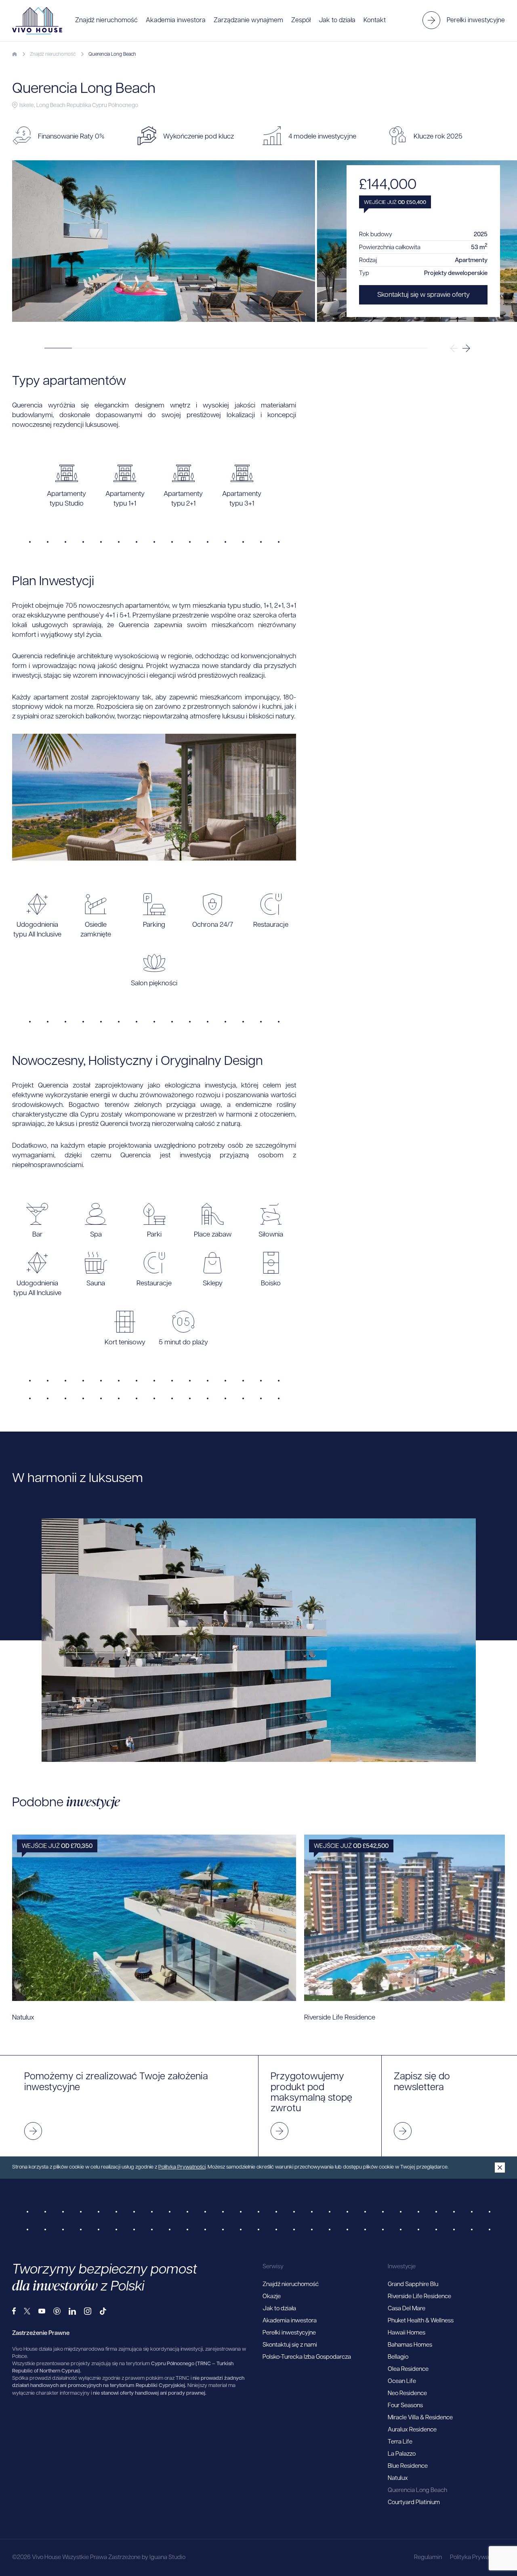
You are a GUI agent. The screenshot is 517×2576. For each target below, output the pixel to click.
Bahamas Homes (410, 2345)
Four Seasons (405, 2406)
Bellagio (398, 2357)
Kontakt (375, 21)
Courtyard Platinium (414, 2503)
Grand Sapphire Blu (413, 2285)
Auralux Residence (412, 2430)
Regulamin (428, 2558)
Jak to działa (337, 21)
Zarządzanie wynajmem (248, 21)
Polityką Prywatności (182, 2167)
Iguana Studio (167, 2558)
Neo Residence (407, 2394)
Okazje (272, 2297)
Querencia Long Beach (417, 2491)
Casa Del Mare (407, 2309)
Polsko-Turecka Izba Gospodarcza (307, 2357)
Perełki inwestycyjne (289, 2333)
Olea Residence (408, 2369)
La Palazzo (402, 2454)
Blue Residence (408, 2466)
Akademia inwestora (176, 21)
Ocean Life (402, 2382)
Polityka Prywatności (477, 2558)
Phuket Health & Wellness (421, 2321)
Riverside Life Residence (419, 2297)
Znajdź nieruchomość (106, 21)
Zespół (301, 21)
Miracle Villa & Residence (420, 2418)
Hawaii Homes (407, 2333)
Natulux (398, 2478)
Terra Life (400, 2442)
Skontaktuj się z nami (290, 2345)
